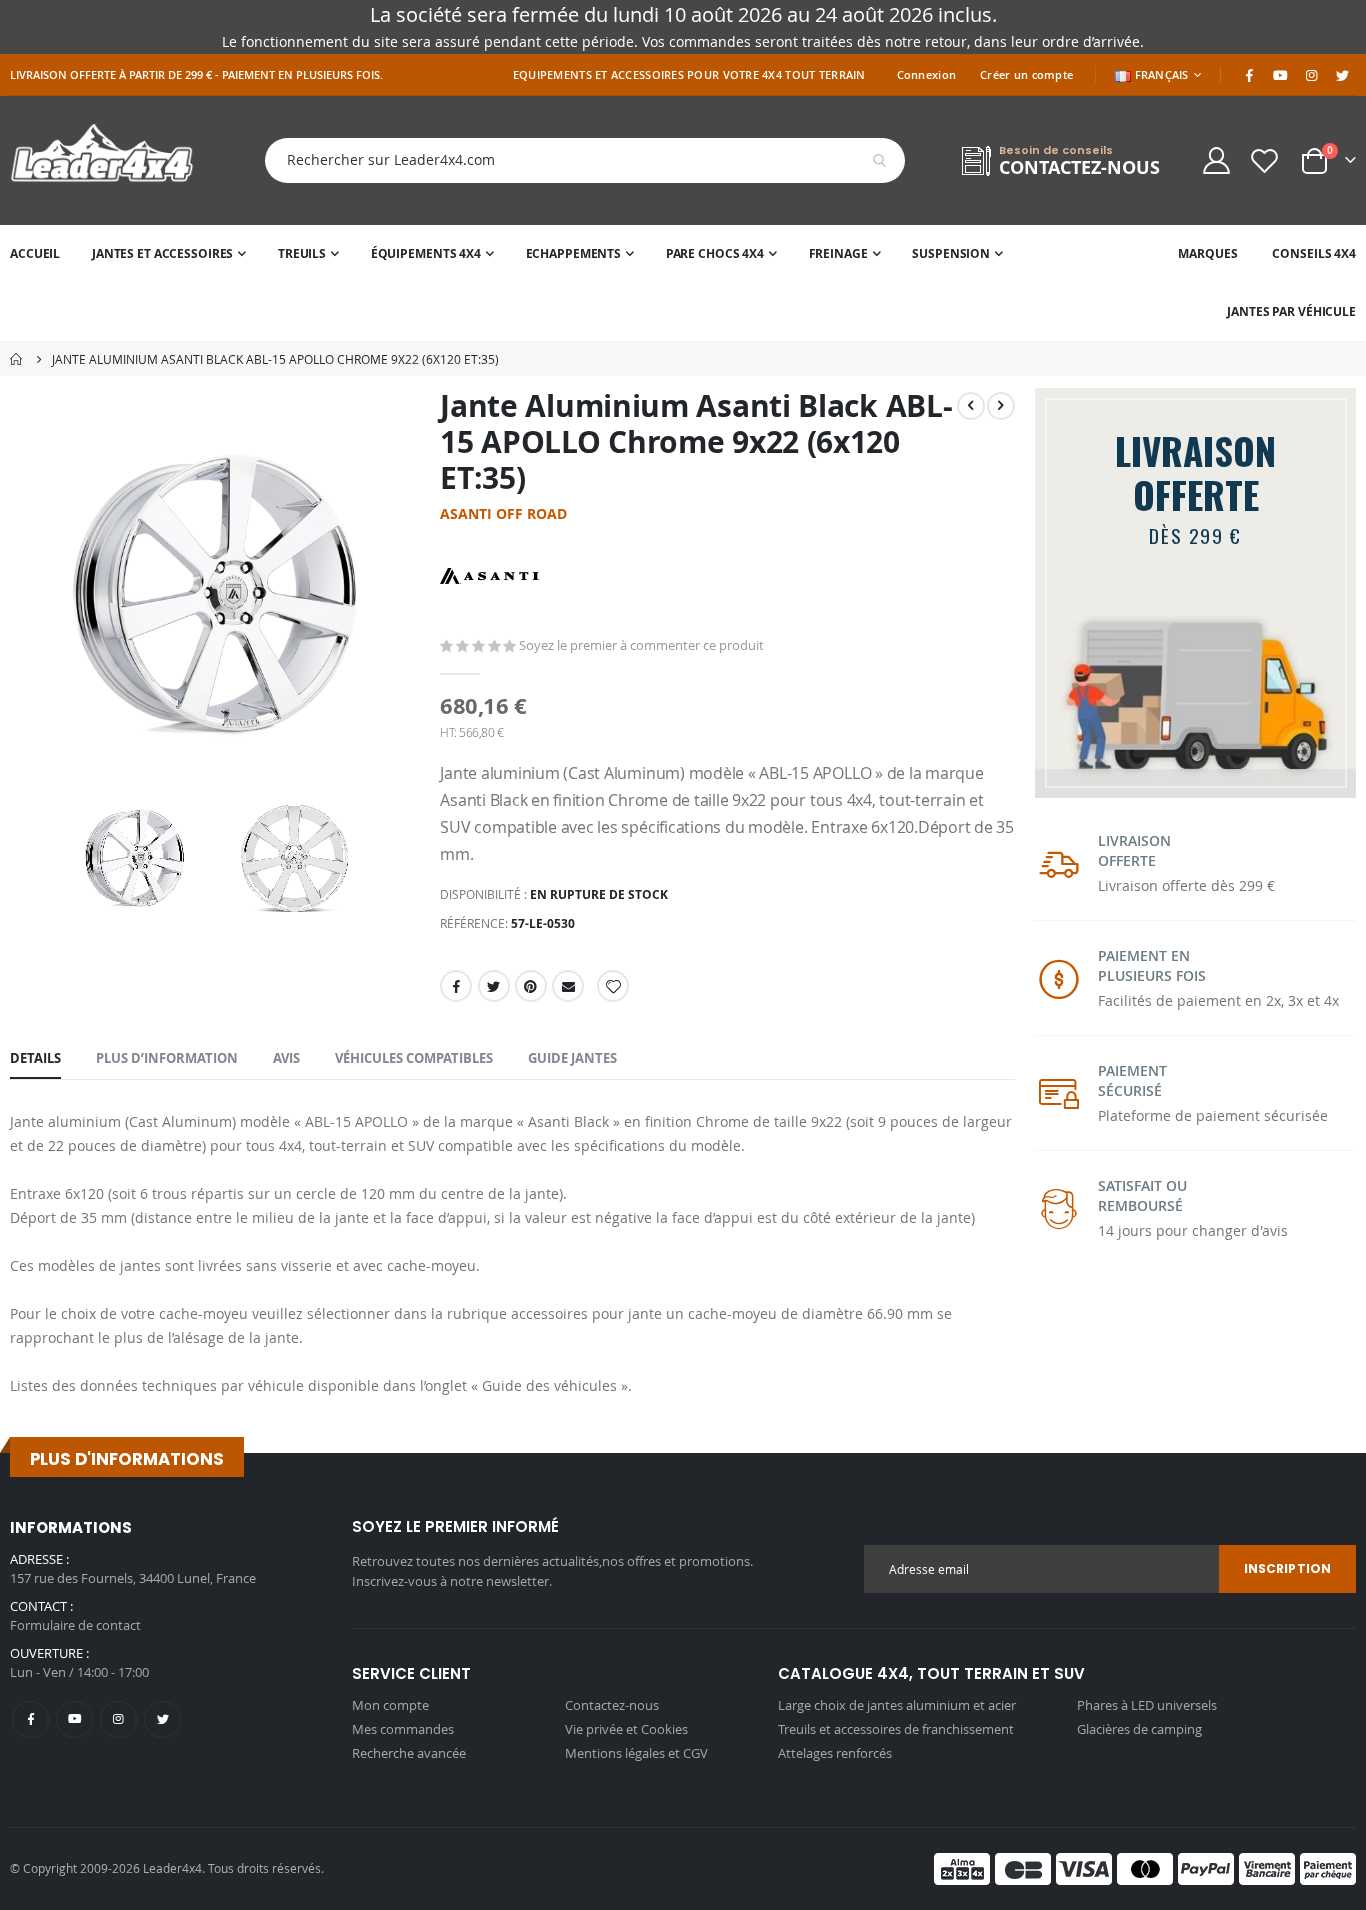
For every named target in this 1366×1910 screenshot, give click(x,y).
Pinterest (531, 986)
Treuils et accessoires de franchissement (896, 1729)
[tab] (35, 1059)
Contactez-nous (612, 1705)
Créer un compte (1026, 74)
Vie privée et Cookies (626, 1729)
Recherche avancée (409, 1753)
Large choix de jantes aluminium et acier (897, 1705)
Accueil (17, 359)
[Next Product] (1001, 406)
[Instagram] (1311, 75)
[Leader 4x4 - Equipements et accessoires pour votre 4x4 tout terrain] (102, 160)
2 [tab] (1224, 772)
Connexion (926, 74)
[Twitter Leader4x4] (1342, 75)
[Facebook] (1249, 75)
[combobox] (570, 160)
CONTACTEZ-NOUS (1079, 167)
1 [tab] (1179, 772)
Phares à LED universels (1147, 1705)
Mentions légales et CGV (636, 1753)
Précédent (1053, 765)
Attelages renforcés (835, 1753)
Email (568, 986)
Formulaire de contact (75, 1625)
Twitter (494, 986)
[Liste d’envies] (1265, 160)
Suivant (1338, 765)
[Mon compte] (1216, 160)
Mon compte (390, 1705)
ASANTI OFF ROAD (503, 513)
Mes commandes (403, 1729)
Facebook (456, 986)
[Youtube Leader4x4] (1280, 75)
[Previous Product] (971, 406)
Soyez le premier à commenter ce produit (641, 645)
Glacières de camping (1139, 1729)
